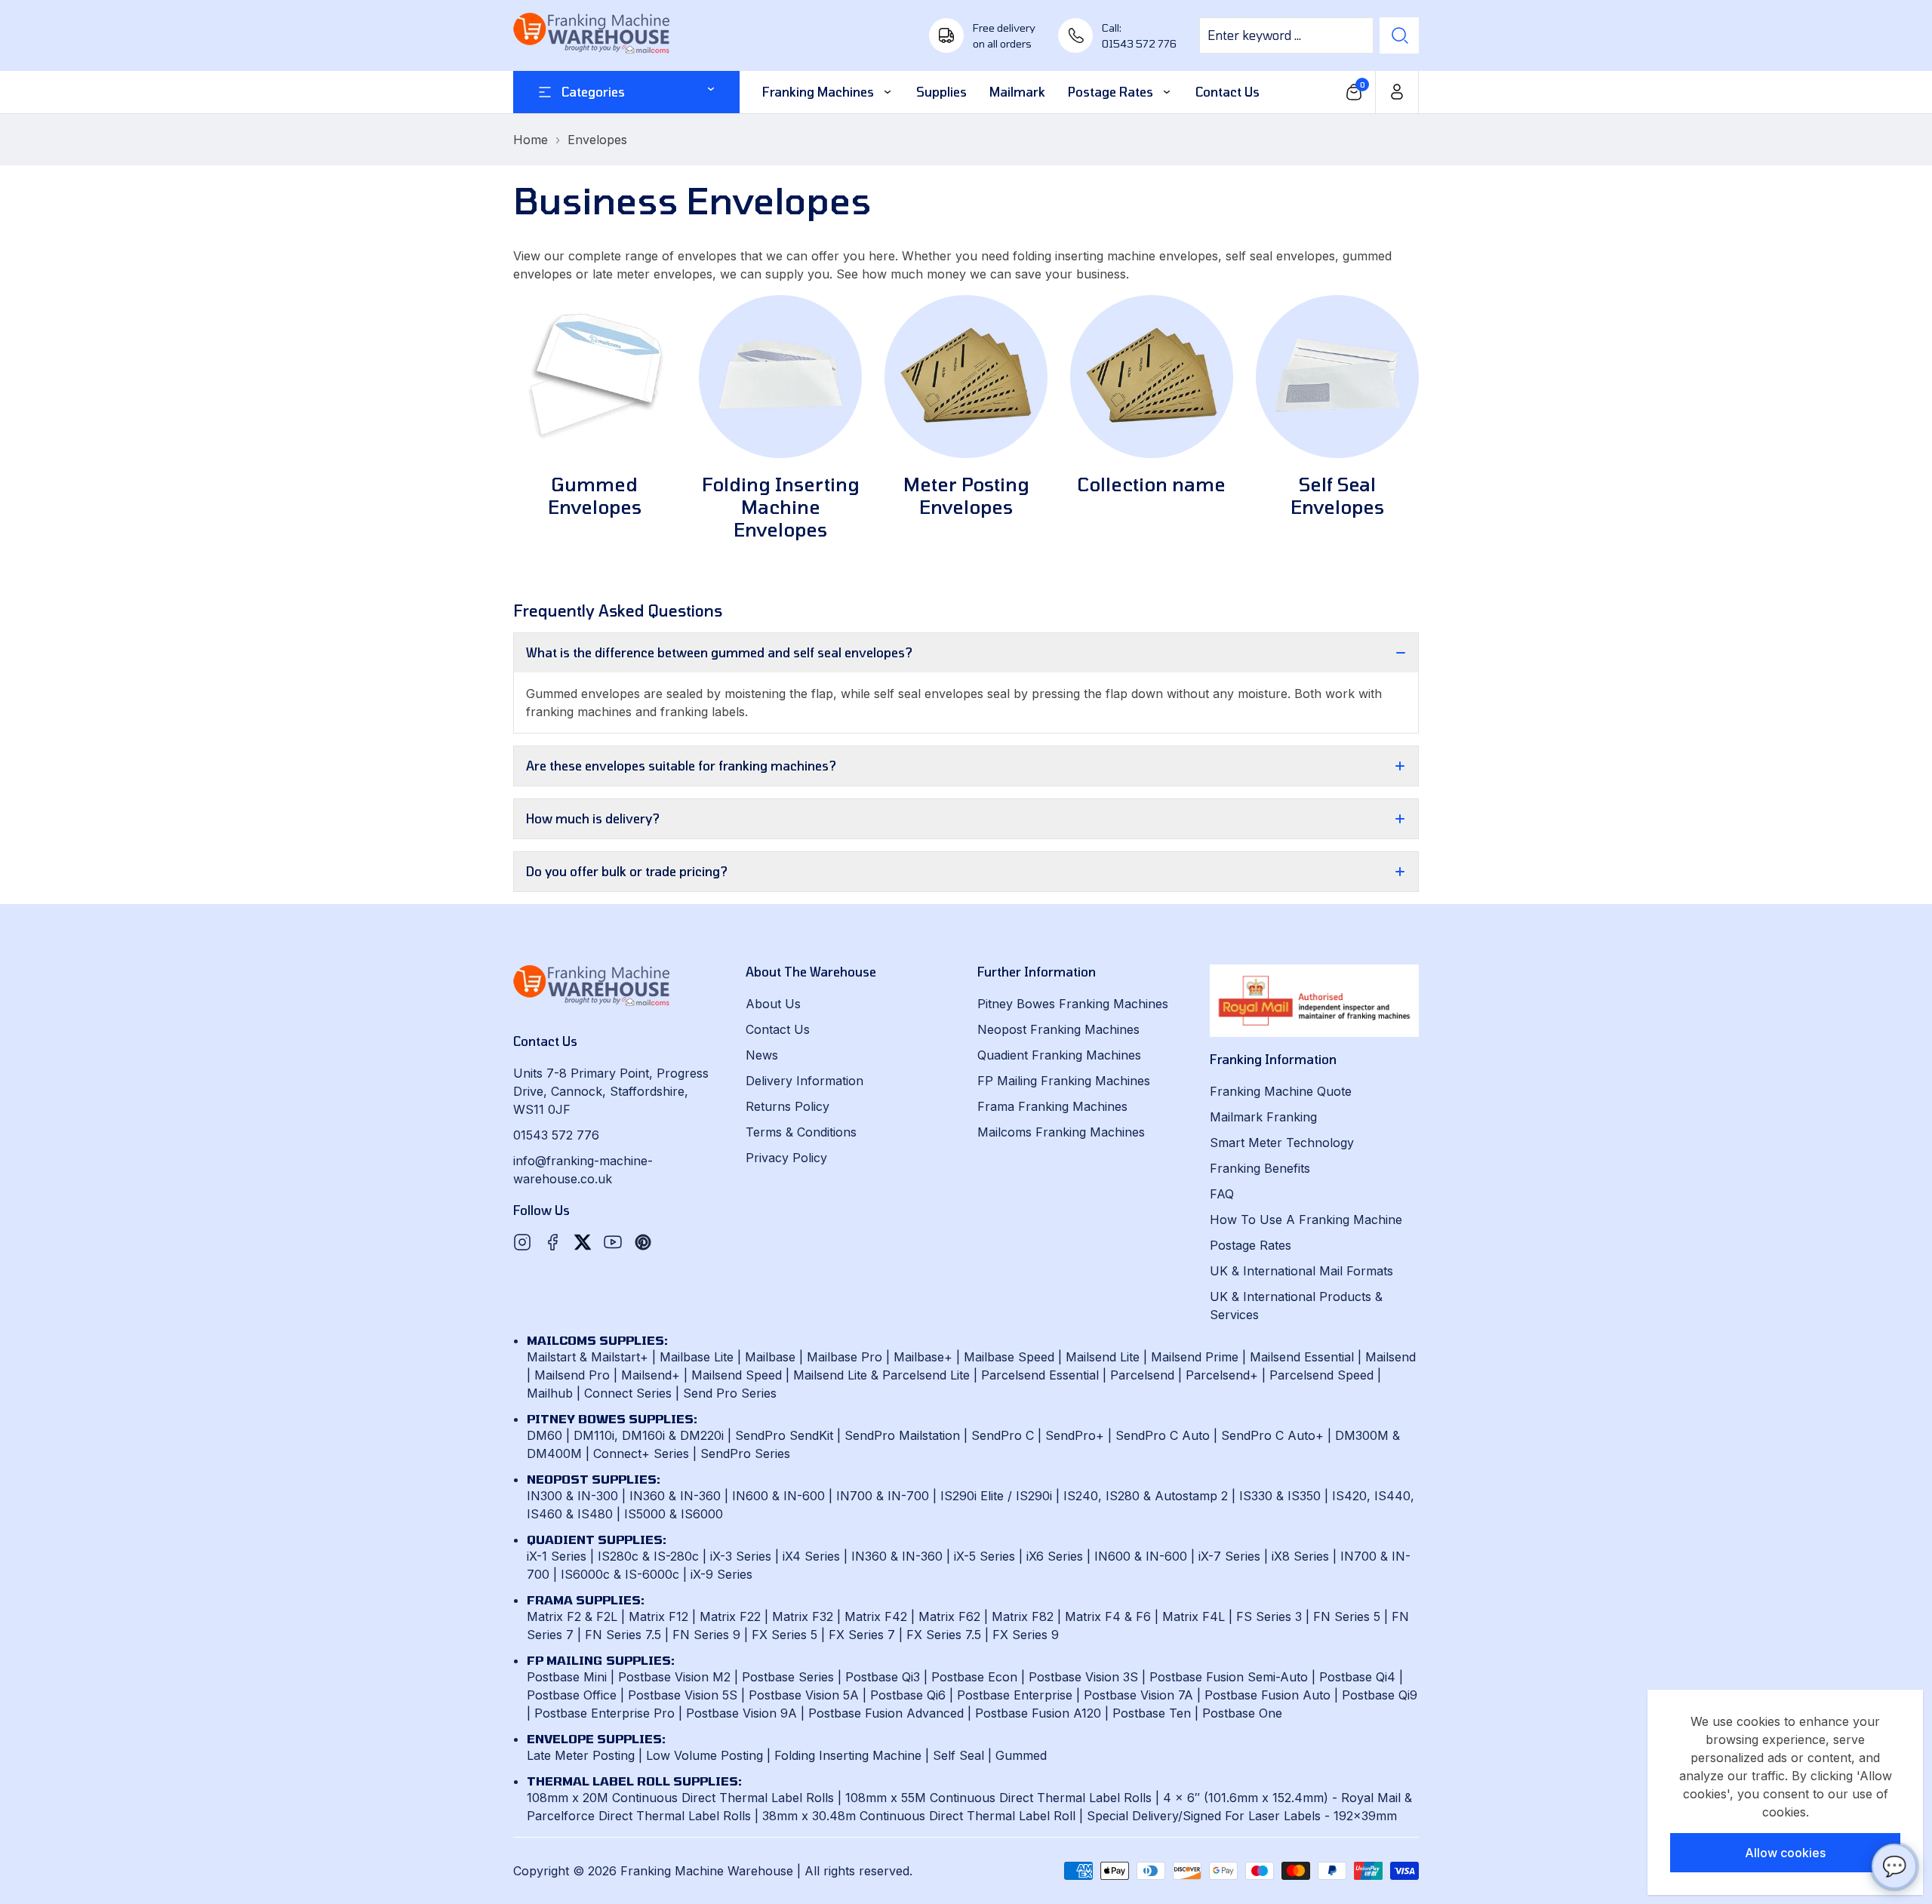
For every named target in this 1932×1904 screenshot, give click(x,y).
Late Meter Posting (581, 1755)
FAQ (1222, 1194)
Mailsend (1391, 1357)
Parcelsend (1142, 1375)
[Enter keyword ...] (1399, 35)
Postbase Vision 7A (1138, 1695)
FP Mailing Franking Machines (1064, 1081)
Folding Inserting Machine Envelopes (781, 507)
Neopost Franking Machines (1058, 1029)
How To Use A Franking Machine (1306, 1220)
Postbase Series (788, 1677)
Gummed (1021, 1755)
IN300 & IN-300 (572, 1496)
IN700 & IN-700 (883, 1496)
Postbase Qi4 (1357, 1677)
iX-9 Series (721, 1574)
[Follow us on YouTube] (613, 1242)
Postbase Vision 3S (1083, 1677)
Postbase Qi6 (908, 1695)
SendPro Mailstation (902, 1435)
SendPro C (1003, 1435)
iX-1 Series (557, 1556)
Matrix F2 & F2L (572, 1616)
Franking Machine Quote (1281, 1091)
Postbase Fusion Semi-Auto (1229, 1677)
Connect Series (628, 1393)
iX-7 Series (1229, 1556)
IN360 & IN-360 (675, 1496)
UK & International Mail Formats (1301, 1271)
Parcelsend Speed (1321, 1375)
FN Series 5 (1347, 1616)
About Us (773, 1004)
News (762, 1055)
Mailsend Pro (572, 1375)
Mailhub (550, 1393)
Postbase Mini (567, 1677)
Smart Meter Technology (1282, 1143)
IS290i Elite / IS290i (996, 1496)
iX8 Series (1300, 1556)
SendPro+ (1075, 1435)
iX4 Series (811, 1556)
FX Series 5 (784, 1635)
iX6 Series (1055, 1556)
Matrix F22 (730, 1616)
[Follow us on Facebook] (552, 1242)
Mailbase (770, 1357)
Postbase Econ (974, 1677)
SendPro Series (745, 1453)
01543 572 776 (556, 1135)
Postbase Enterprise (1015, 1695)
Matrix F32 (803, 1616)
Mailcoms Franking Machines (1061, 1132)
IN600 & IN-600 (778, 1496)
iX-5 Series (984, 1556)
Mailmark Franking (1263, 1117)
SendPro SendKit (784, 1435)
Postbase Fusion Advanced (886, 1713)
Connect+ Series (641, 1453)
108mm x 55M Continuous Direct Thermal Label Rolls (998, 1798)
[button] (1354, 92)
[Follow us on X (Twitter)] (583, 1242)
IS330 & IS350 (1280, 1496)
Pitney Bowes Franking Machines (1073, 1004)
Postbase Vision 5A (804, 1695)
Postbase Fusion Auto (1267, 1695)
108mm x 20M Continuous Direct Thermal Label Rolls (680, 1798)
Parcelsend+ (1222, 1375)
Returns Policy (788, 1106)
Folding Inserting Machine (848, 1755)
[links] (595, 377)
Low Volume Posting (705, 1755)
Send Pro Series (730, 1393)
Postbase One (1242, 1713)
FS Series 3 (1269, 1616)
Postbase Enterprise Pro (605, 1713)
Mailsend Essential (1302, 1357)
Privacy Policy (786, 1158)
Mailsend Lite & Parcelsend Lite (881, 1375)
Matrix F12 (658, 1616)
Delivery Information (804, 1081)
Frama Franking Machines (1052, 1106)
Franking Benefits (1260, 1168)
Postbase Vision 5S (683, 1695)
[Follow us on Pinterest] (643, 1242)
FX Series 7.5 (944, 1635)
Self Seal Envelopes (1337, 495)
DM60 (545, 1435)
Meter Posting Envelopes (966, 495)
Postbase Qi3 (883, 1677)
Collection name (1152, 484)
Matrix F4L (1194, 1616)
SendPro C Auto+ (1272, 1435)
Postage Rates (1251, 1245)
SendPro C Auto (1163, 1435)
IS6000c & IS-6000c (620, 1574)
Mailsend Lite (1103, 1357)
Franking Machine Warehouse (707, 1871)
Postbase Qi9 (1380, 1695)
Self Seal (958, 1755)
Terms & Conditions (801, 1132)
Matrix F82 (1023, 1616)
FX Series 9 (1026, 1635)
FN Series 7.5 (623, 1635)
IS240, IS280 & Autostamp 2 (1146, 1496)
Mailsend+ (651, 1375)
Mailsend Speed (737, 1375)
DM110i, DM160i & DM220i (649, 1435)
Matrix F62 (949, 1616)
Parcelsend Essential (1040, 1375)
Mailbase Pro (844, 1357)
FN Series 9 (706, 1635)
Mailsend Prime (1195, 1357)
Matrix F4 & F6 (1108, 1616)
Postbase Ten (1152, 1713)
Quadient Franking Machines (1059, 1055)
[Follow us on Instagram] (522, 1242)
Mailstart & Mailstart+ (588, 1357)
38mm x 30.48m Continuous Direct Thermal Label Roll (919, 1816)
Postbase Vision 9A (741, 1713)
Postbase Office (572, 1695)
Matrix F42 (876, 1616)
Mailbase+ (923, 1357)
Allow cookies (1785, 1853)
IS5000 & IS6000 (674, 1514)
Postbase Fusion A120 (1038, 1713)
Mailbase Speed (1009, 1357)
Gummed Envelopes (595, 495)
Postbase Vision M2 (674, 1677)
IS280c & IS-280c (648, 1556)
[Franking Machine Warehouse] (592, 35)
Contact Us (778, 1029)
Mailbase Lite (697, 1357)
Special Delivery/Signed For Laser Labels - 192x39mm (1242, 1816)
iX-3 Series (741, 1556)
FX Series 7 (862, 1635)
